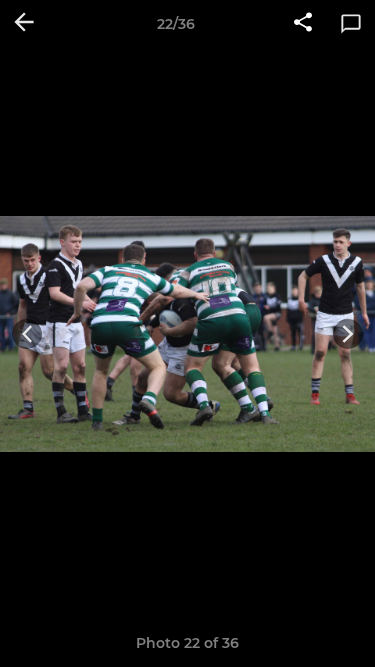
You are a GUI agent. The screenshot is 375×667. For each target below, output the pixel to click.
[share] (303, 24)
